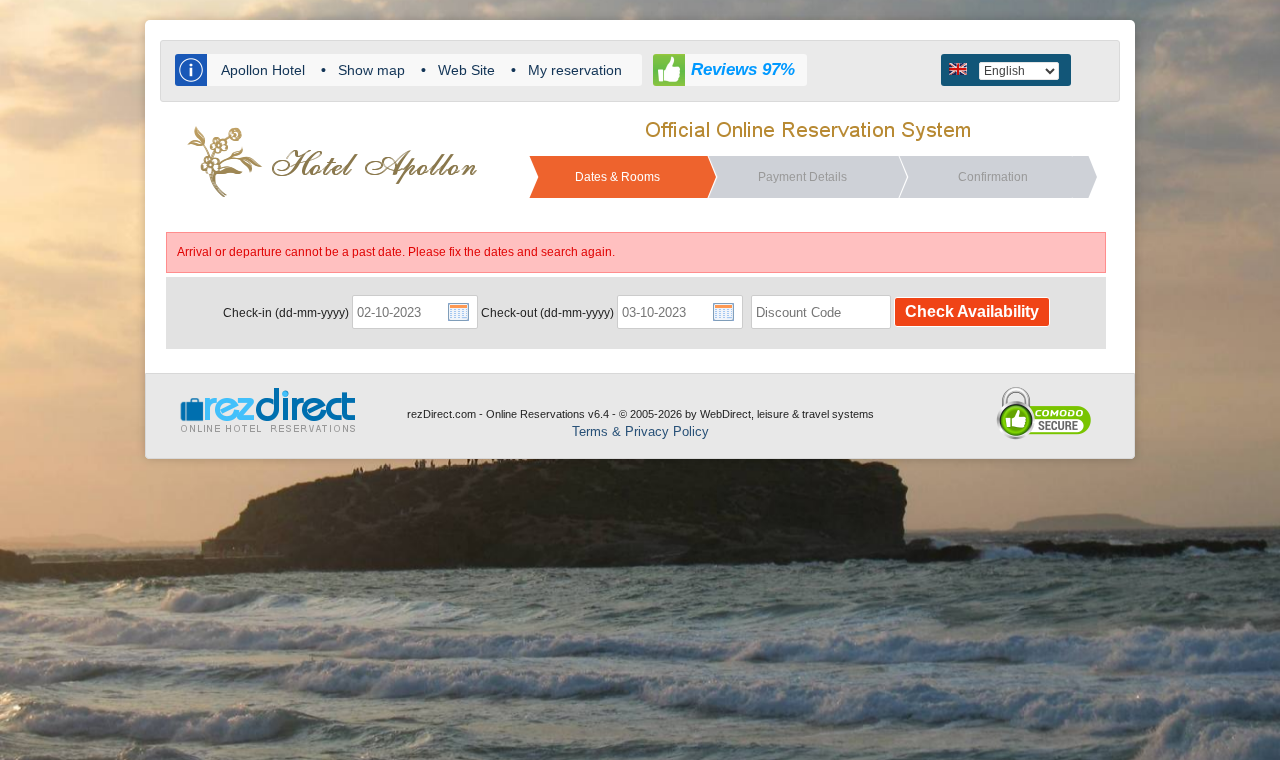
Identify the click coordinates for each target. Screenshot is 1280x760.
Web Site (466, 70)
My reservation (575, 70)
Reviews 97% (743, 69)
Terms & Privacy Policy (640, 431)
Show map (371, 70)
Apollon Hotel (263, 70)
